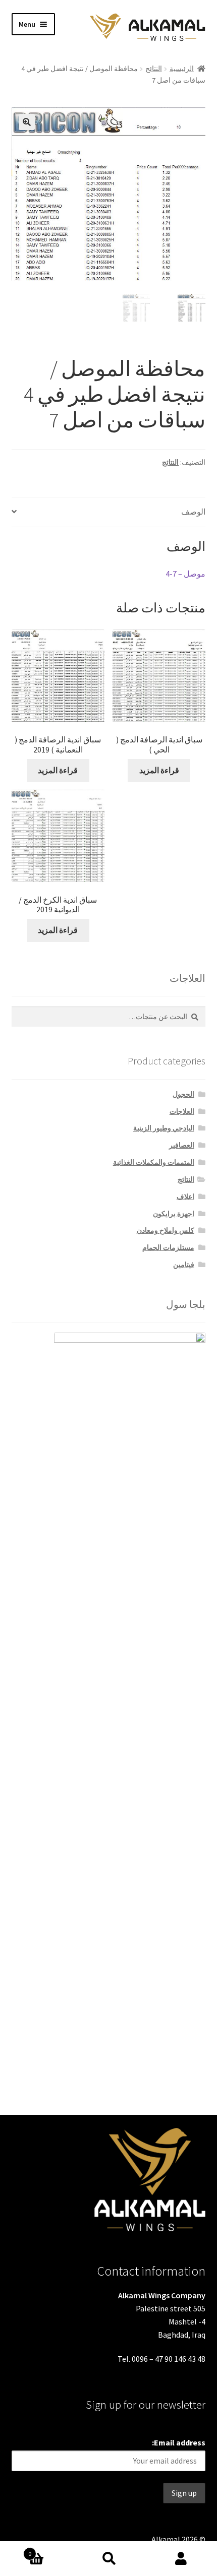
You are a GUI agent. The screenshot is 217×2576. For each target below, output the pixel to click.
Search (108, 2559)
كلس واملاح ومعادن (166, 1230)
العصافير (182, 1145)
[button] (27, 122)
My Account (181, 2559)
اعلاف (185, 1197)
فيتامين (184, 1265)
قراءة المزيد (58, 770)
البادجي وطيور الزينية (164, 1128)
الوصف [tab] (193, 512)
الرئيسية (182, 69)
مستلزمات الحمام (168, 1247)
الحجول (183, 1094)
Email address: (179, 2442)
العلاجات (182, 1111)
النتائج (154, 69)
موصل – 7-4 (185, 574)
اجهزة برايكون (174, 1214)
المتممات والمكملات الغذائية (154, 1162)
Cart (50, 2550)
